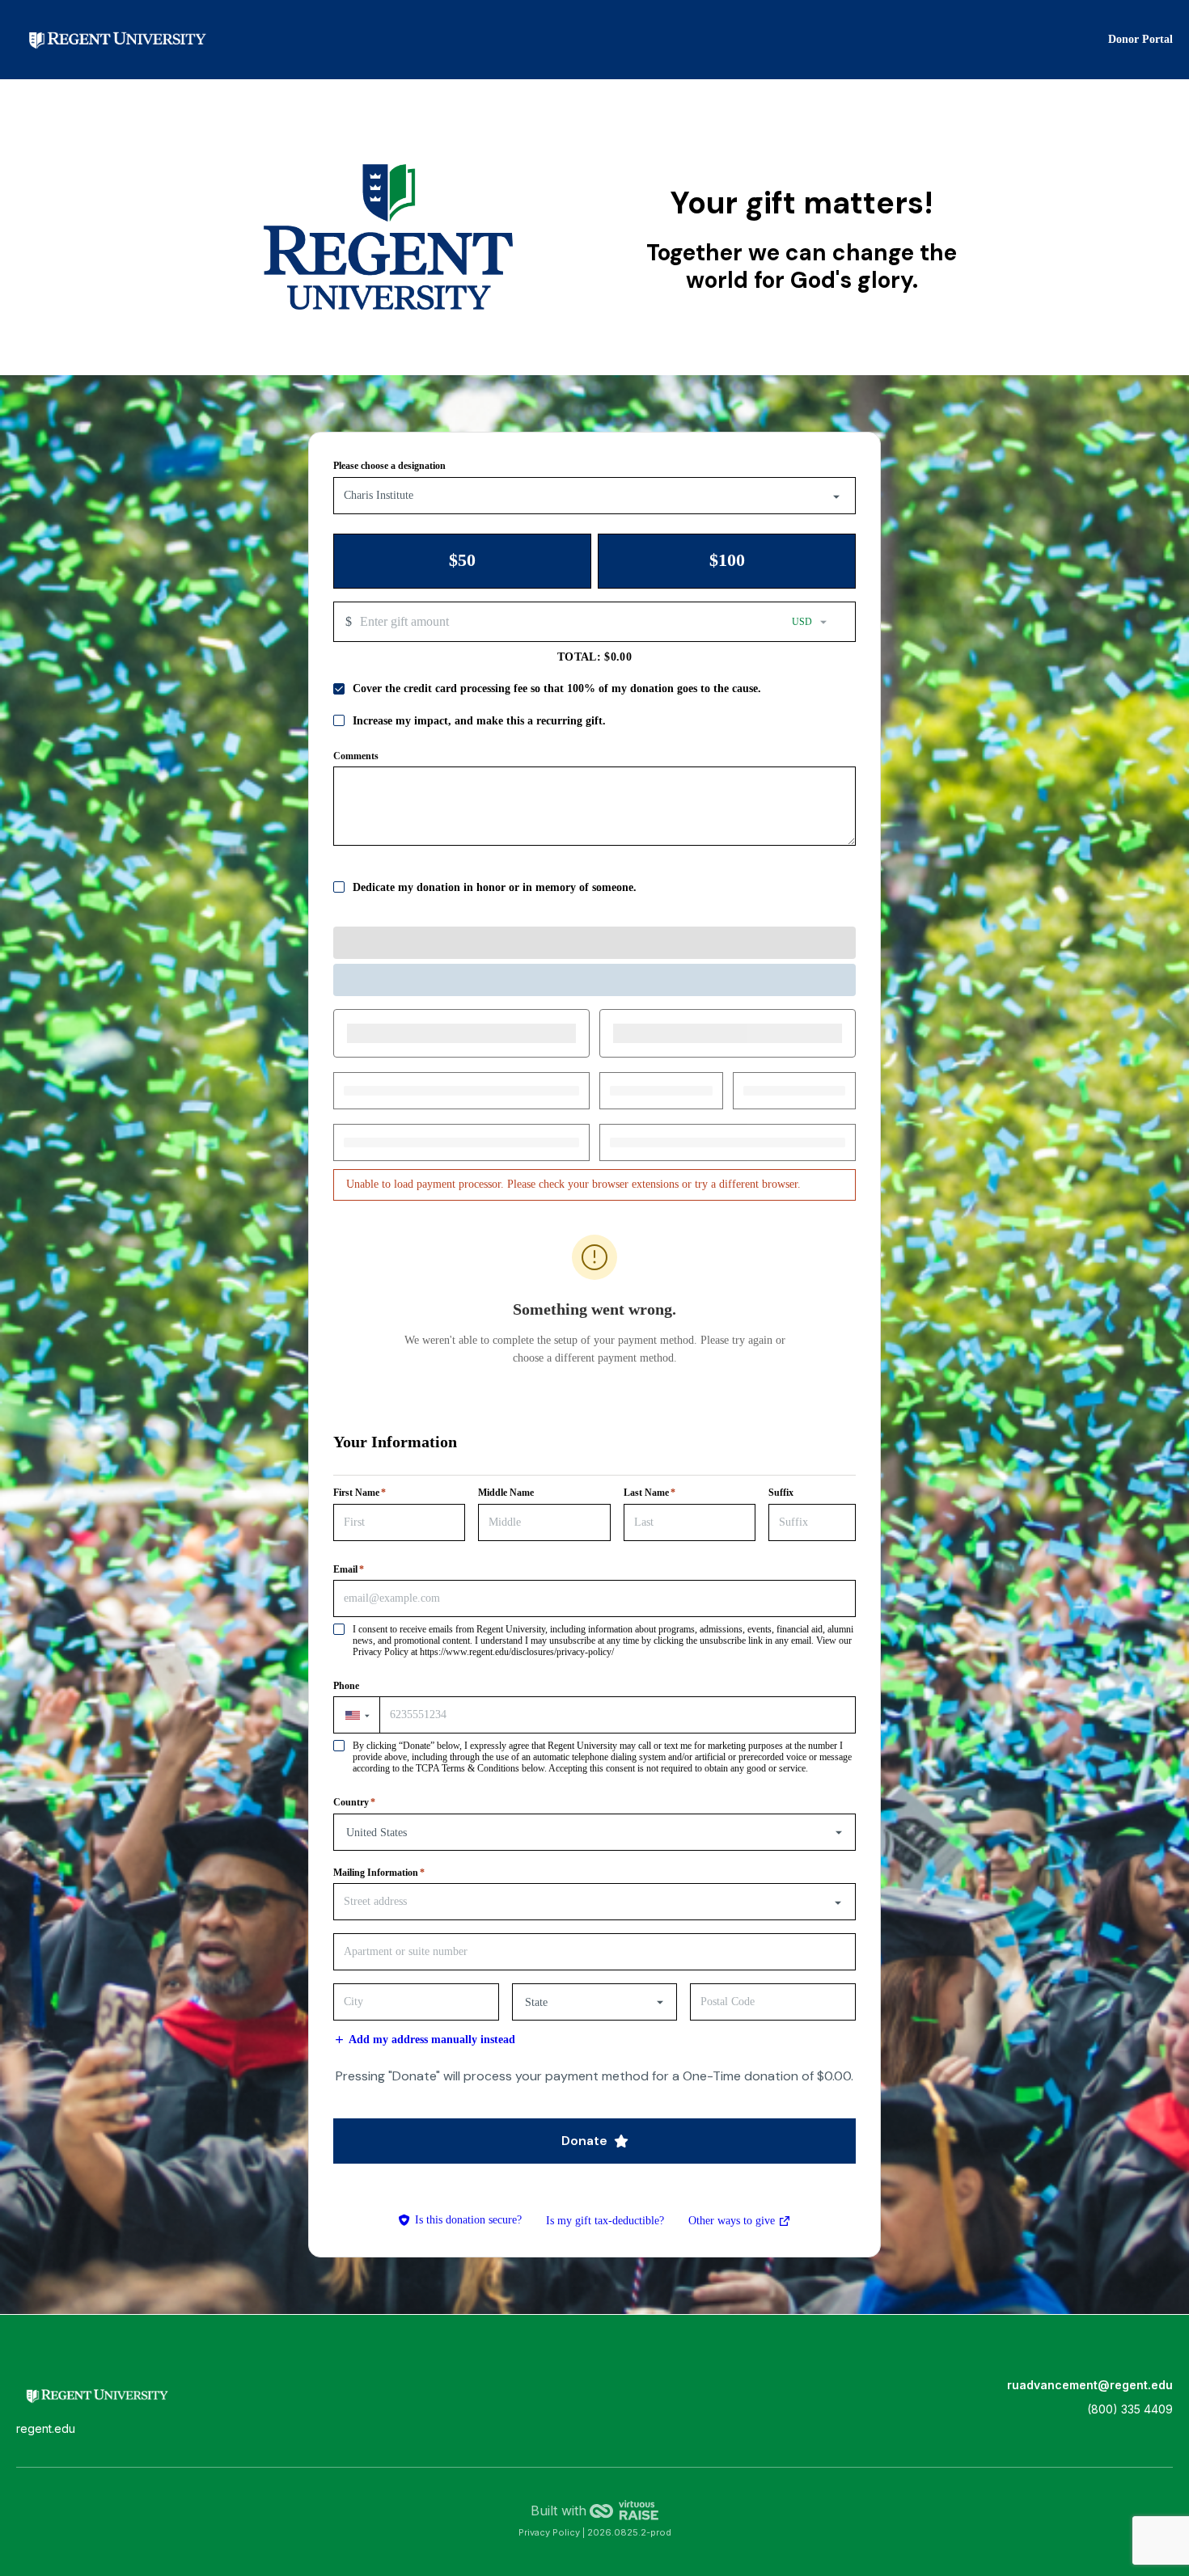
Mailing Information (379, 1873)
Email (349, 1569)
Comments (356, 756)
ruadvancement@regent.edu (1090, 2385)
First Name (360, 1493)
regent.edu (46, 2429)
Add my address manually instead (432, 2040)
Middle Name (506, 1493)
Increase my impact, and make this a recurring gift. (479, 721)
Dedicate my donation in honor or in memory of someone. (495, 887)
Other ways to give (740, 2223)
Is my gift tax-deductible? (605, 2221)
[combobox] (594, 496)
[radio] (462, 561)
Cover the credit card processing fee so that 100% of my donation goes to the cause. (557, 688)
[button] (356, 1715)
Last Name (650, 1493)
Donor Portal (1140, 39)
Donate (584, 2141)
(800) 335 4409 (1130, 2409)
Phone (346, 1686)
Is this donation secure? (468, 2220)
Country (354, 1802)
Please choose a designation (389, 466)
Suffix (781, 1493)
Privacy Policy (550, 2532)
